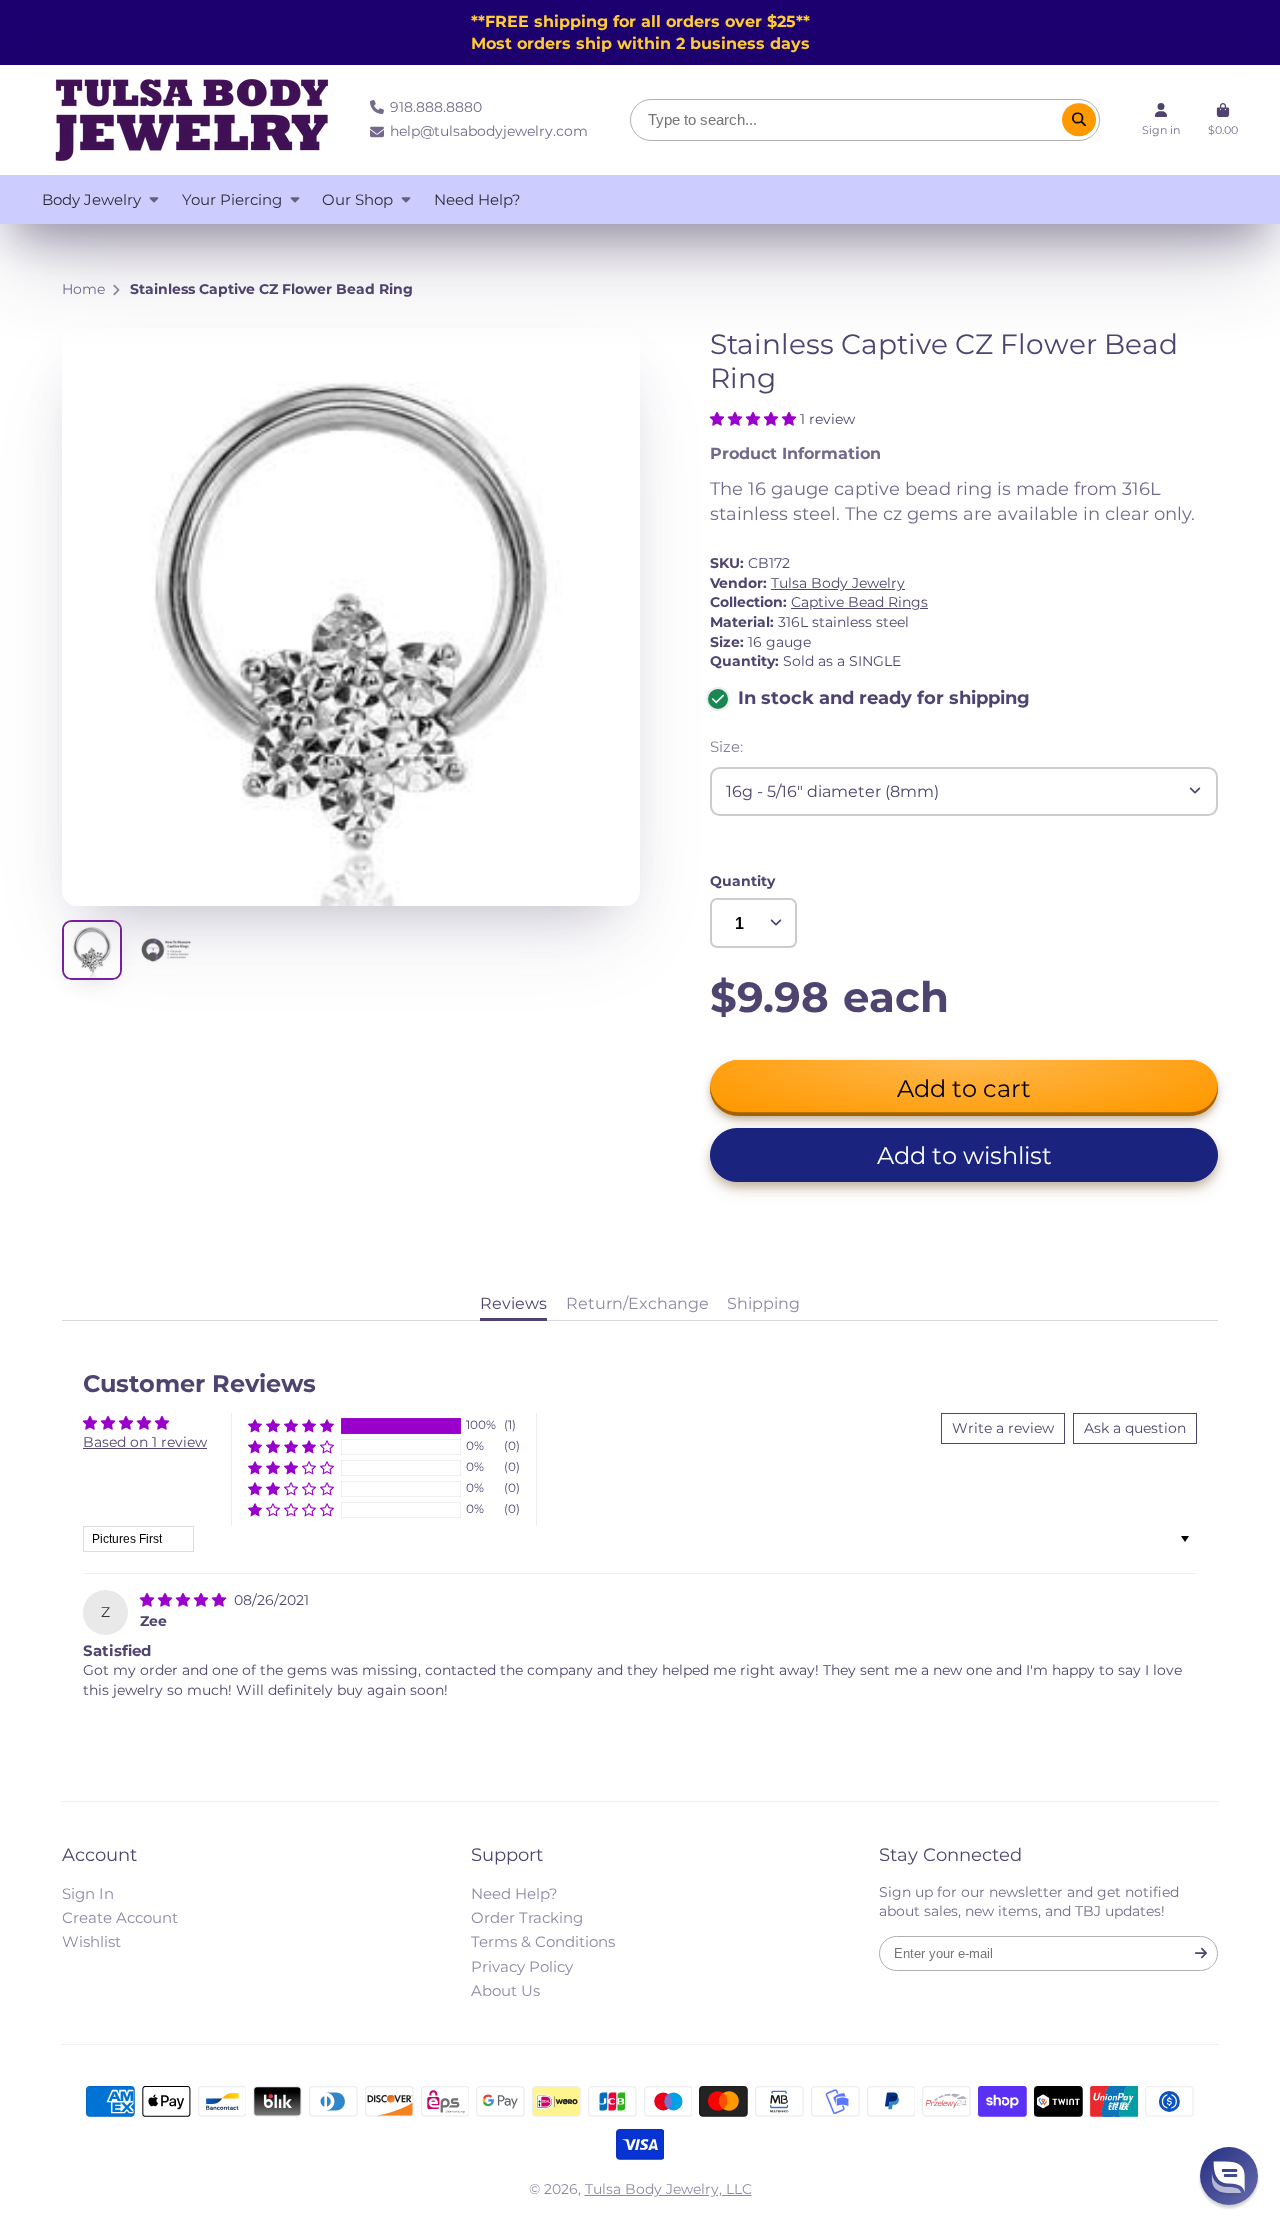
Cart (1223, 120)
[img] (185, 1600)
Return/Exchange (637, 1303)
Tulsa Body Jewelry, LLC (668, 2189)
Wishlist (91, 1941)
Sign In (88, 1893)
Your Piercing (232, 199)
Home (83, 289)
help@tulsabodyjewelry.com (489, 131)
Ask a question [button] (1135, 1428)
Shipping (763, 1303)
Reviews (513, 1303)
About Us (505, 1990)
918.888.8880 (436, 107)
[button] (755, 419)
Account (1161, 120)
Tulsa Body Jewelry (838, 583)
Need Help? (477, 199)
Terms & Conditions (543, 1941)
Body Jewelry (91, 199)
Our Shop (357, 199)
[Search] (1079, 120)
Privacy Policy (522, 1966)
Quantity (742, 881)
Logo (192, 120)
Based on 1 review (145, 1442)
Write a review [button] (1003, 1428)
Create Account (120, 1917)
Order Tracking (527, 1917)
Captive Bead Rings (859, 602)
